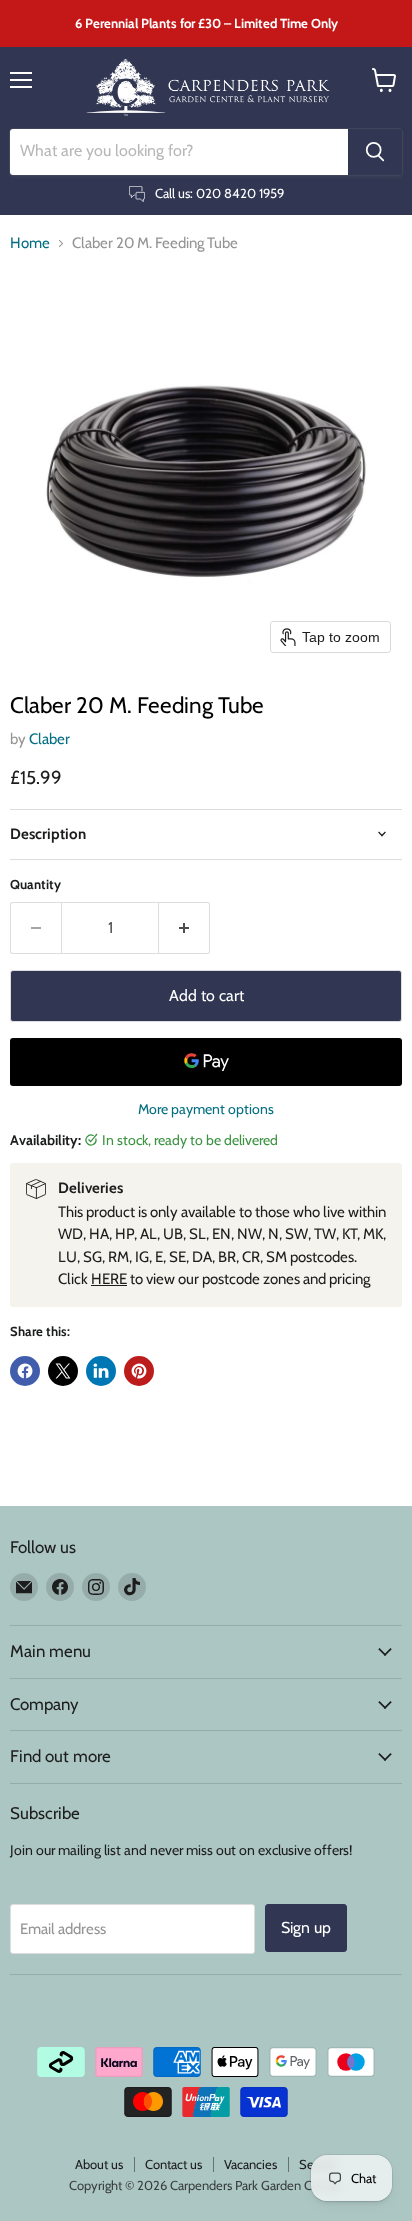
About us (99, 2164)
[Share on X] (63, 1371)
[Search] (375, 152)
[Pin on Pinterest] (139, 1371)
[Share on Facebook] (25, 1371)
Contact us (173, 2164)
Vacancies (250, 2164)
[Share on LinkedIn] (101, 1371)
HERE (109, 1279)
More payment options (206, 1109)
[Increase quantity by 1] (184, 928)
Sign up (306, 1927)
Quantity (35, 884)
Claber (49, 739)
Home (30, 243)
